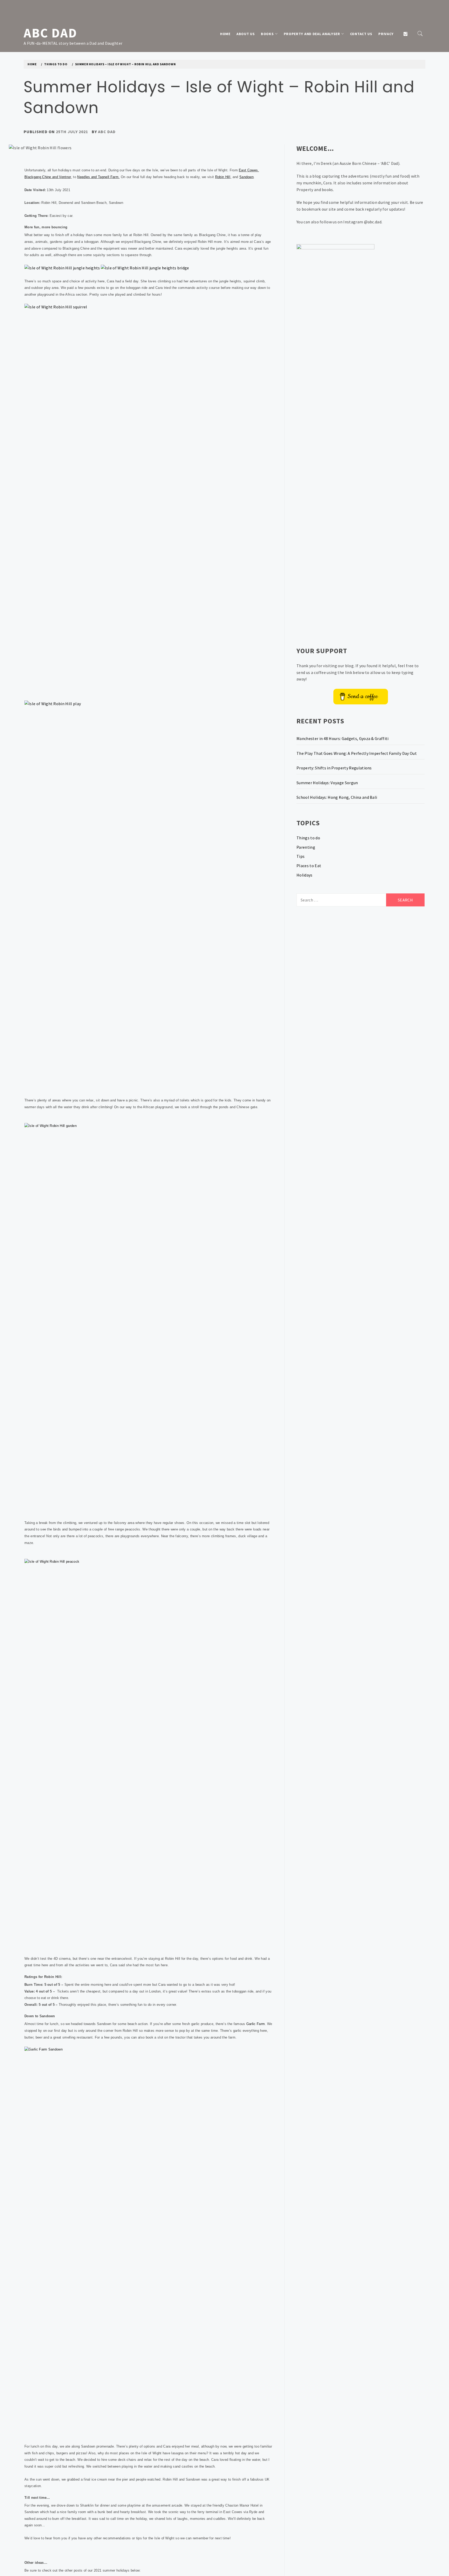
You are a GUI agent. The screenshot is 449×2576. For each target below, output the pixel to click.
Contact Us (361, 34)
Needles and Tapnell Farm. (98, 177)
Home (225, 34)
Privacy (386, 34)
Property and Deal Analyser (312, 34)
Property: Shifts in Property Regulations (334, 768)
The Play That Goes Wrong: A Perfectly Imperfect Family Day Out (357, 753)
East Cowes (248, 170)
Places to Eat (309, 866)
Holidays (305, 875)
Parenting (306, 847)
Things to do (308, 838)
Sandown (246, 177)
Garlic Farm (256, 2024)
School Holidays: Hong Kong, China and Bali (337, 797)
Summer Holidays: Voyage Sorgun (327, 783)
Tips (301, 856)
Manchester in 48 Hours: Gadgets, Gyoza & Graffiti (343, 738)
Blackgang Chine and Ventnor (48, 177)
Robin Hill (223, 177)
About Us (246, 34)
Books (267, 34)
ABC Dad (50, 33)
